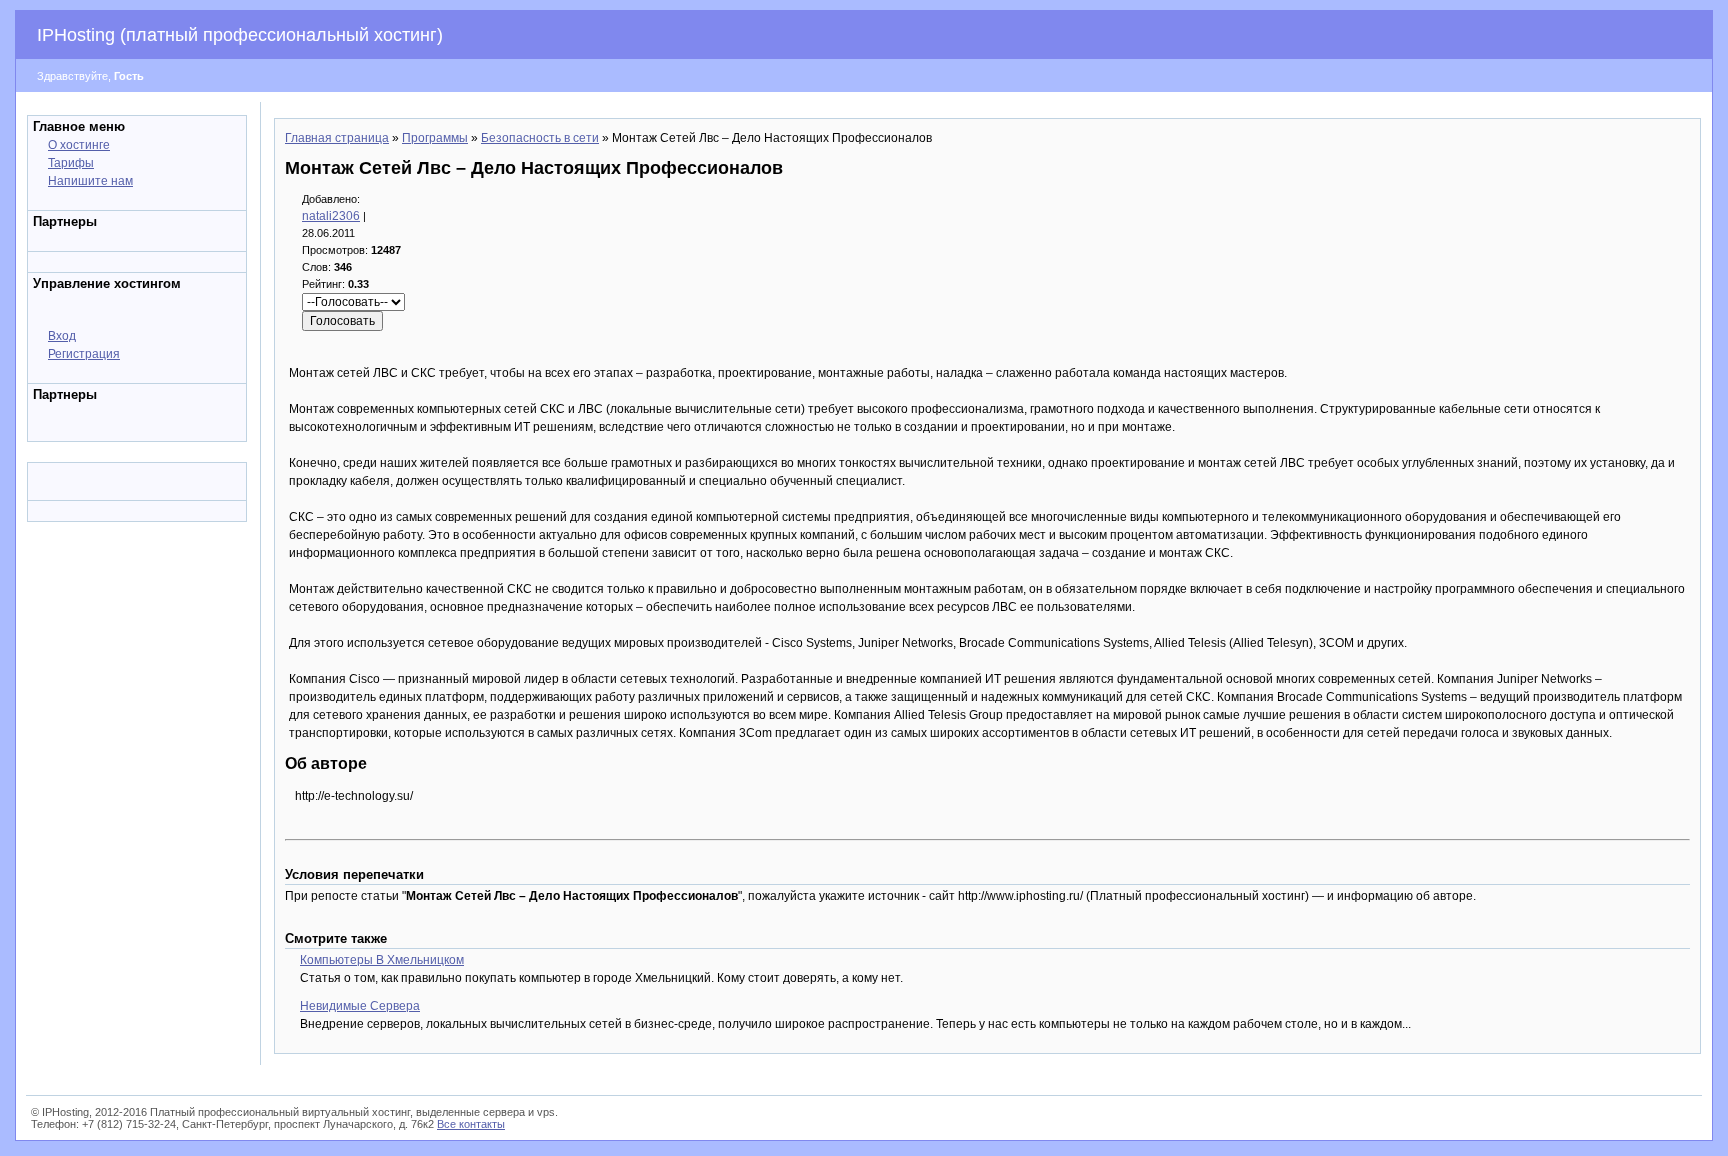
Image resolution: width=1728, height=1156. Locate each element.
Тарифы (71, 163)
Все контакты (471, 1124)
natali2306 (331, 216)
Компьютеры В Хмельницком (382, 960)
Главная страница (337, 138)
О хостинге (79, 145)
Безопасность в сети (540, 138)
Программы (435, 138)
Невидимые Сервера (360, 1006)
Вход (62, 336)
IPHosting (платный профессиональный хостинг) (240, 35)
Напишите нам (90, 181)
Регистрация (84, 354)
